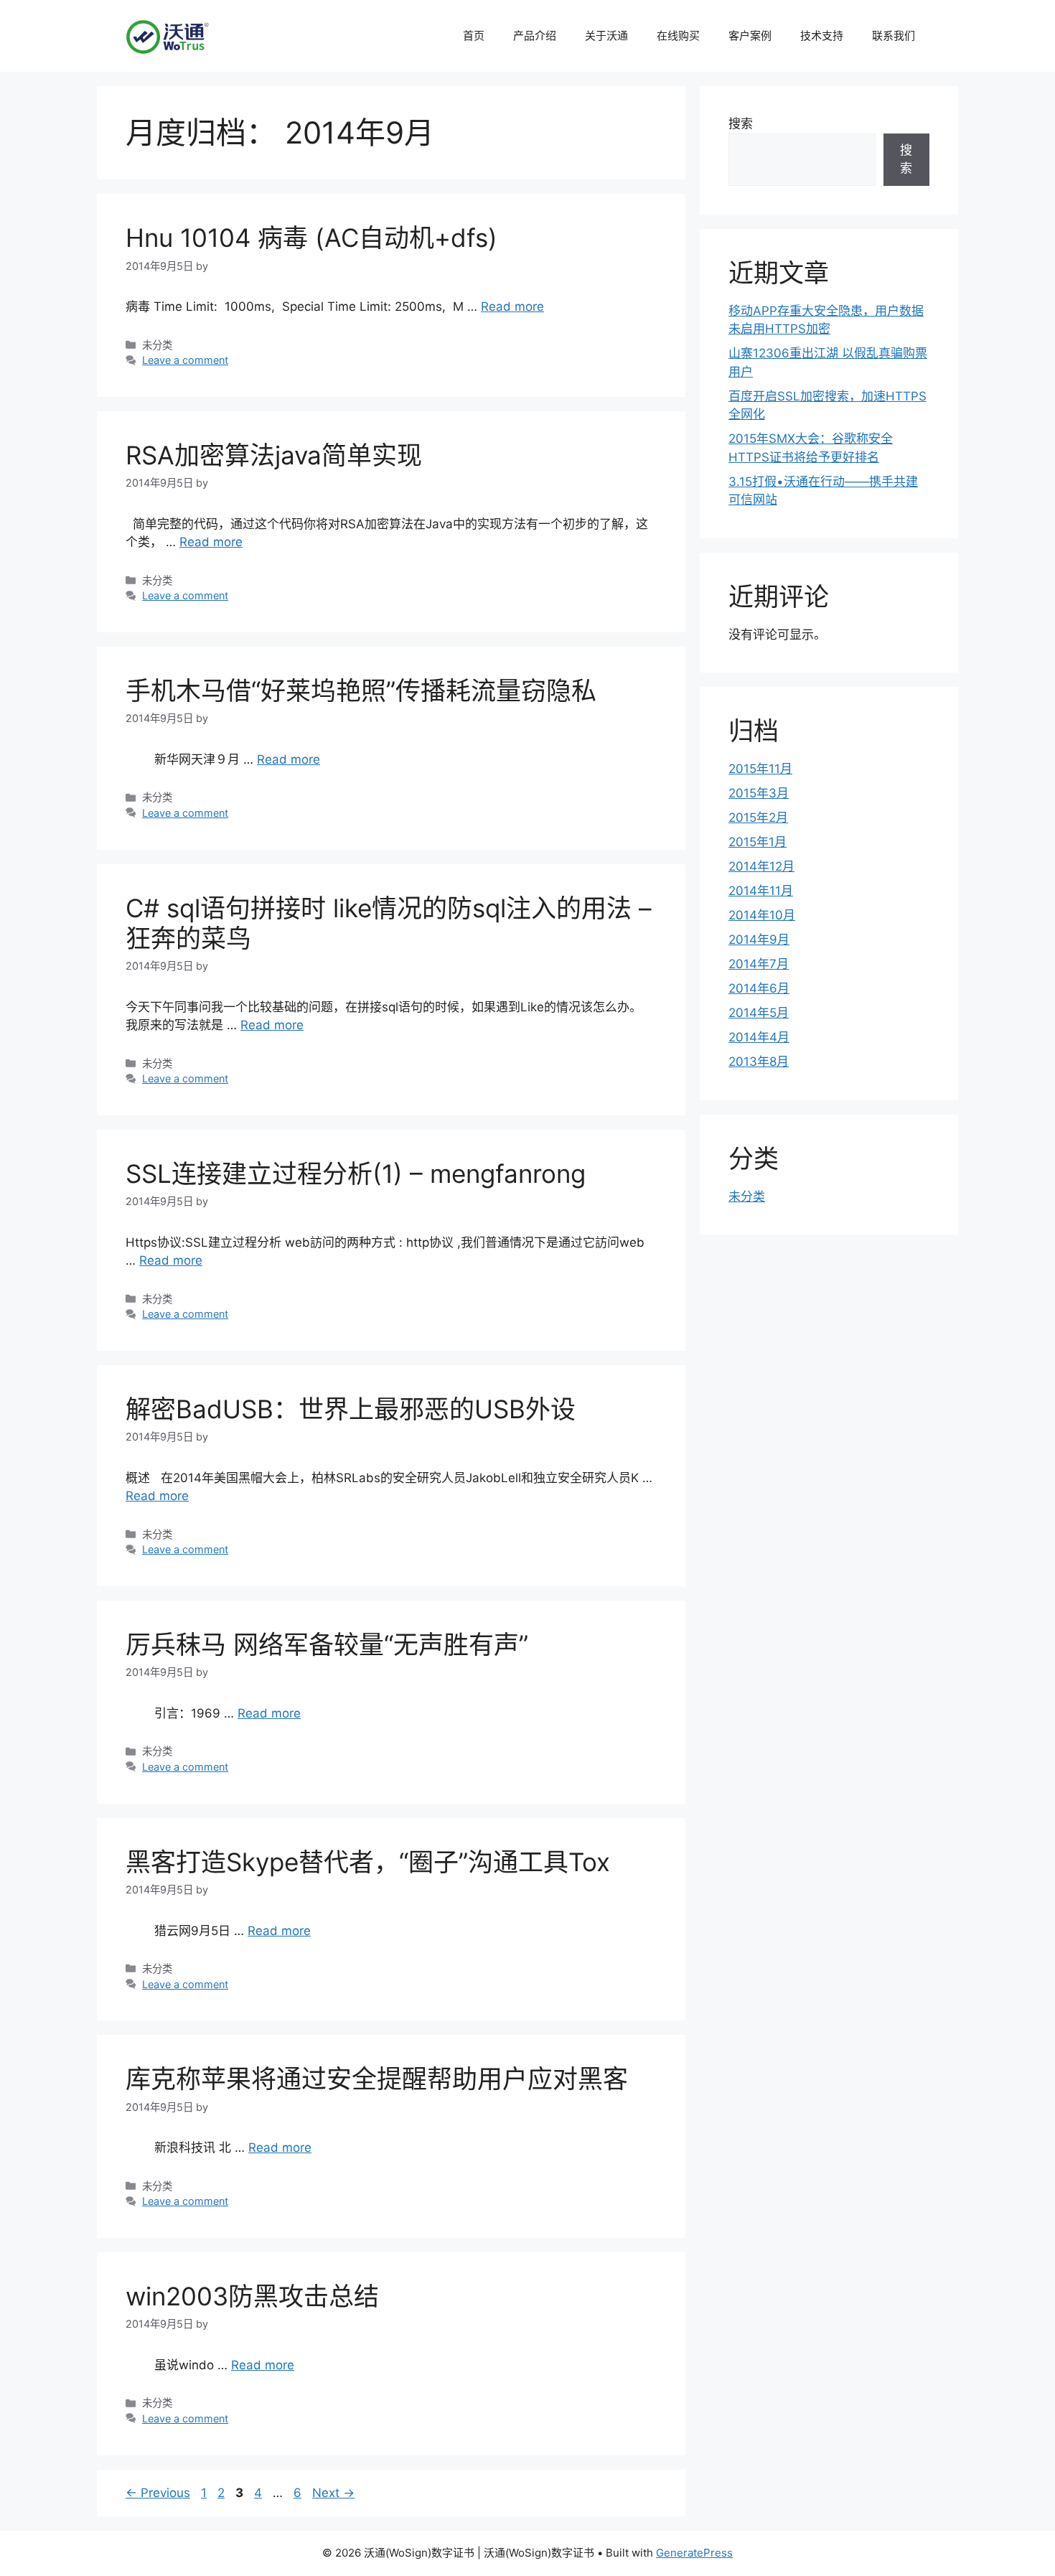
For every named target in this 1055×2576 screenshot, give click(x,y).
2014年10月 (762, 915)
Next (333, 2493)
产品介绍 (535, 36)
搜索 (741, 123)
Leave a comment (185, 360)
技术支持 (822, 36)
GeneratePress (694, 2553)
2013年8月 (759, 1062)
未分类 (747, 1196)
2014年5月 (759, 1013)
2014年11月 (761, 891)
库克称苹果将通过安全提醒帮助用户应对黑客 (377, 2079)
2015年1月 (758, 842)
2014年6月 (759, 988)
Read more (512, 306)
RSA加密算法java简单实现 (274, 455)
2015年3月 (759, 793)
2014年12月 (761, 866)
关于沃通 (606, 36)
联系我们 (894, 36)
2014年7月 (759, 964)
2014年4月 (759, 1037)
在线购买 (678, 36)
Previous (158, 2493)
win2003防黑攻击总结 (252, 2296)
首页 (474, 36)
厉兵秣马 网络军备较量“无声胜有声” (327, 1644)
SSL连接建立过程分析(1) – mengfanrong (356, 1174)
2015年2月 (758, 818)
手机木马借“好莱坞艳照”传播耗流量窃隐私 (361, 690)
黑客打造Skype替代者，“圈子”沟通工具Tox (368, 1862)
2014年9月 (759, 940)
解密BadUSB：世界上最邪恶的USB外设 (351, 1409)
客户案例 (750, 36)
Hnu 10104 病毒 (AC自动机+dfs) (311, 238)
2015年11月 (760, 769)
